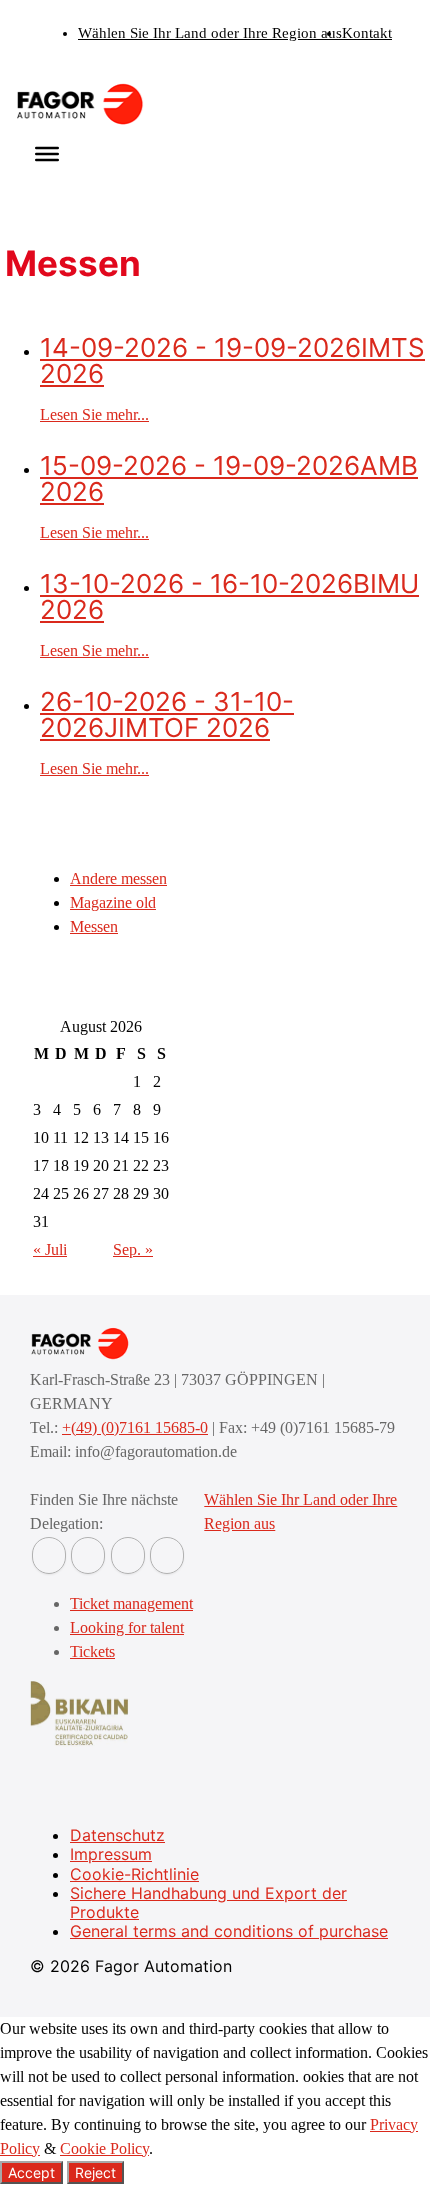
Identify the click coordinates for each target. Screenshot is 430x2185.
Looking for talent (127, 1627)
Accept (31, 2172)
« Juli (50, 1249)
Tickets (92, 1651)
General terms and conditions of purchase (229, 1931)
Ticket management (131, 1603)
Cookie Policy (104, 2148)
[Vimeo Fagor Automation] (128, 1555)
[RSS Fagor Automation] (167, 1555)
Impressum (111, 1854)
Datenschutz (117, 1835)
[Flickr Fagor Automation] (49, 1555)
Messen (94, 926)
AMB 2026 (229, 478)
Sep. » (133, 1249)
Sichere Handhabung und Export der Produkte (208, 1902)
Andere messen (118, 878)
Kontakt (367, 33)
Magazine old (113, 902)
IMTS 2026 (232, 360)
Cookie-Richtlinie (134, 1874)
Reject (95, 2172)
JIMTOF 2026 (167, 714)
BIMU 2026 (229, 596)
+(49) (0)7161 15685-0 (135, 1427)
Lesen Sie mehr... (94, 414)
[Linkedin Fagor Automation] (88, 1555)
